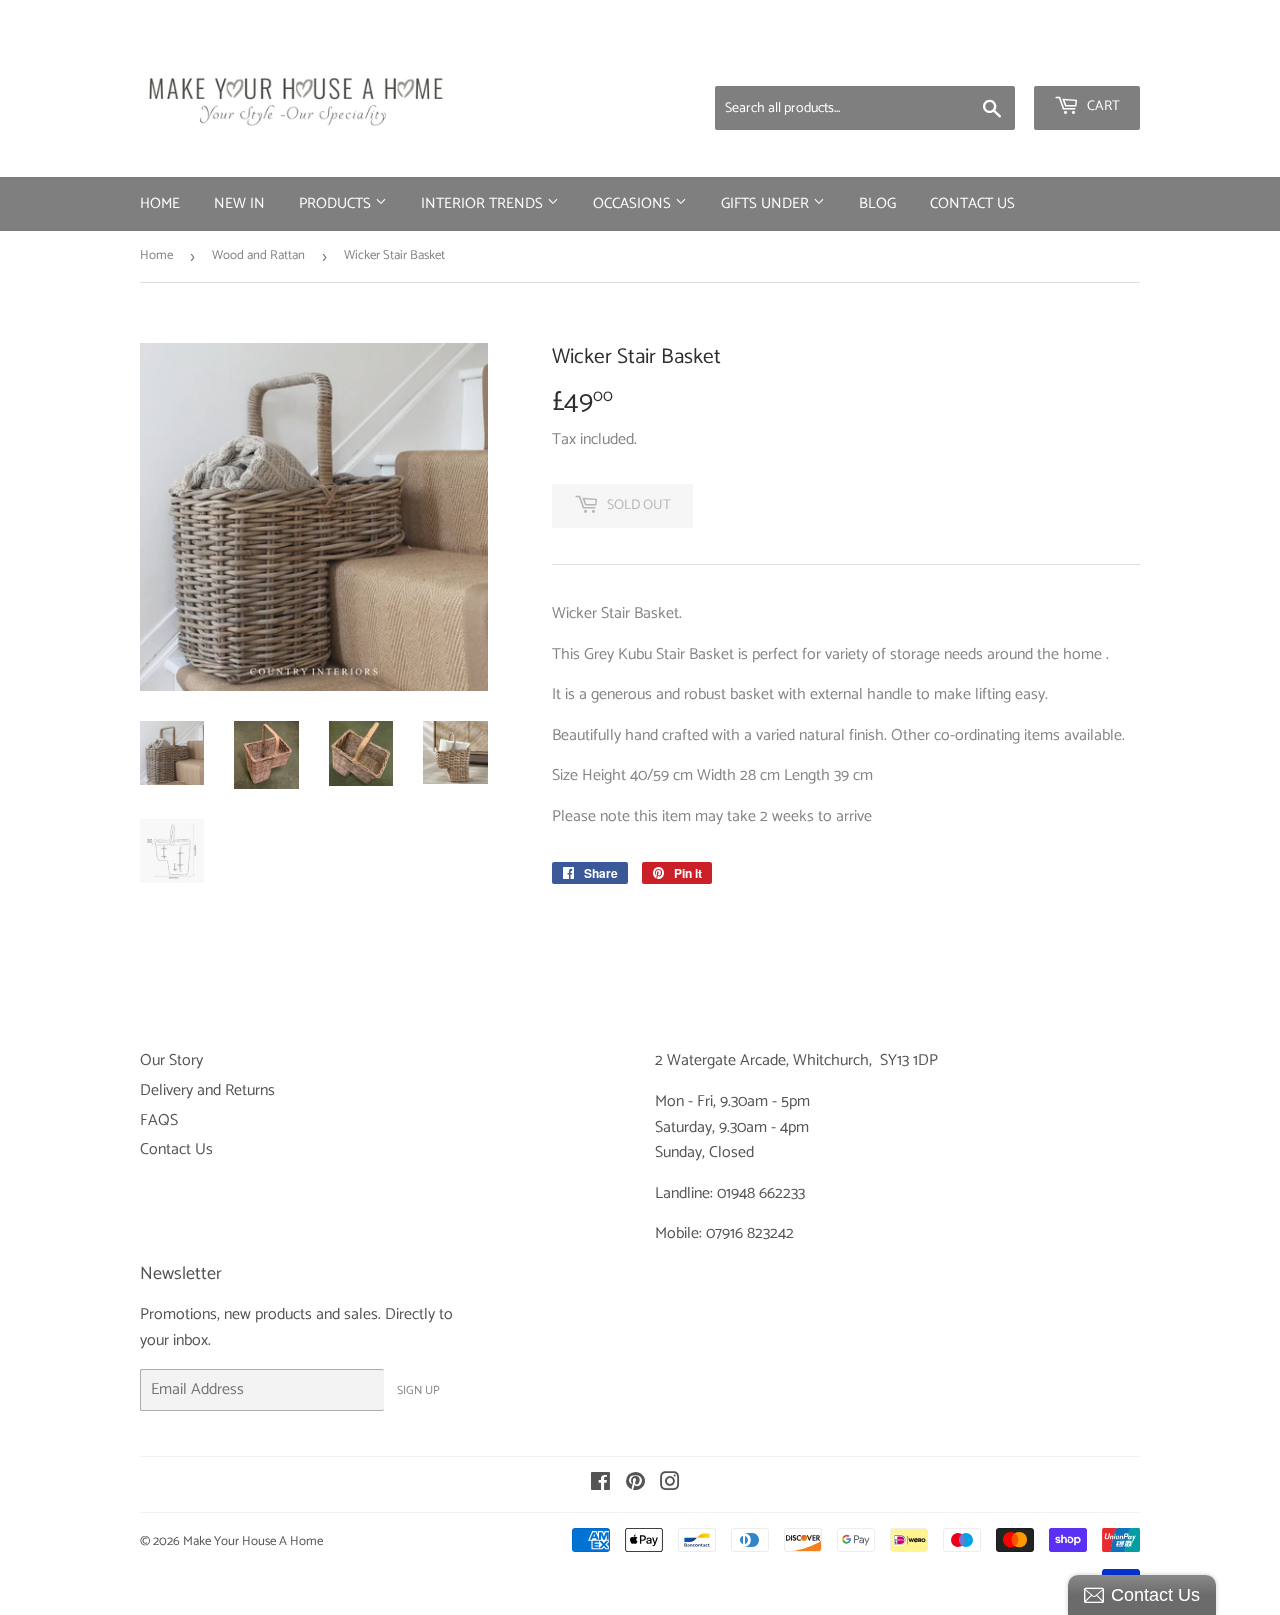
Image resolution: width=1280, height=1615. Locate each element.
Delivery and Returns (207, 1090)
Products (337, 203)
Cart (1102, 106)
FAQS (159, 1120)
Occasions (634, 203)
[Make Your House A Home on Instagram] (670, 1484)
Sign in (983, 60)
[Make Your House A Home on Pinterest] (635, 1484)
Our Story (171, 1060)
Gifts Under (767, 203)
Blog (877, 203)
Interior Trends (484, 203)
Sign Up (418, 1390)
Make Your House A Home (253, 1541)
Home (160, 203)
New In (239, 203)
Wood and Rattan (258, 255)
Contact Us (972, 203)
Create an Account (1085, 60)
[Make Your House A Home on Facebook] (600, 1484)
